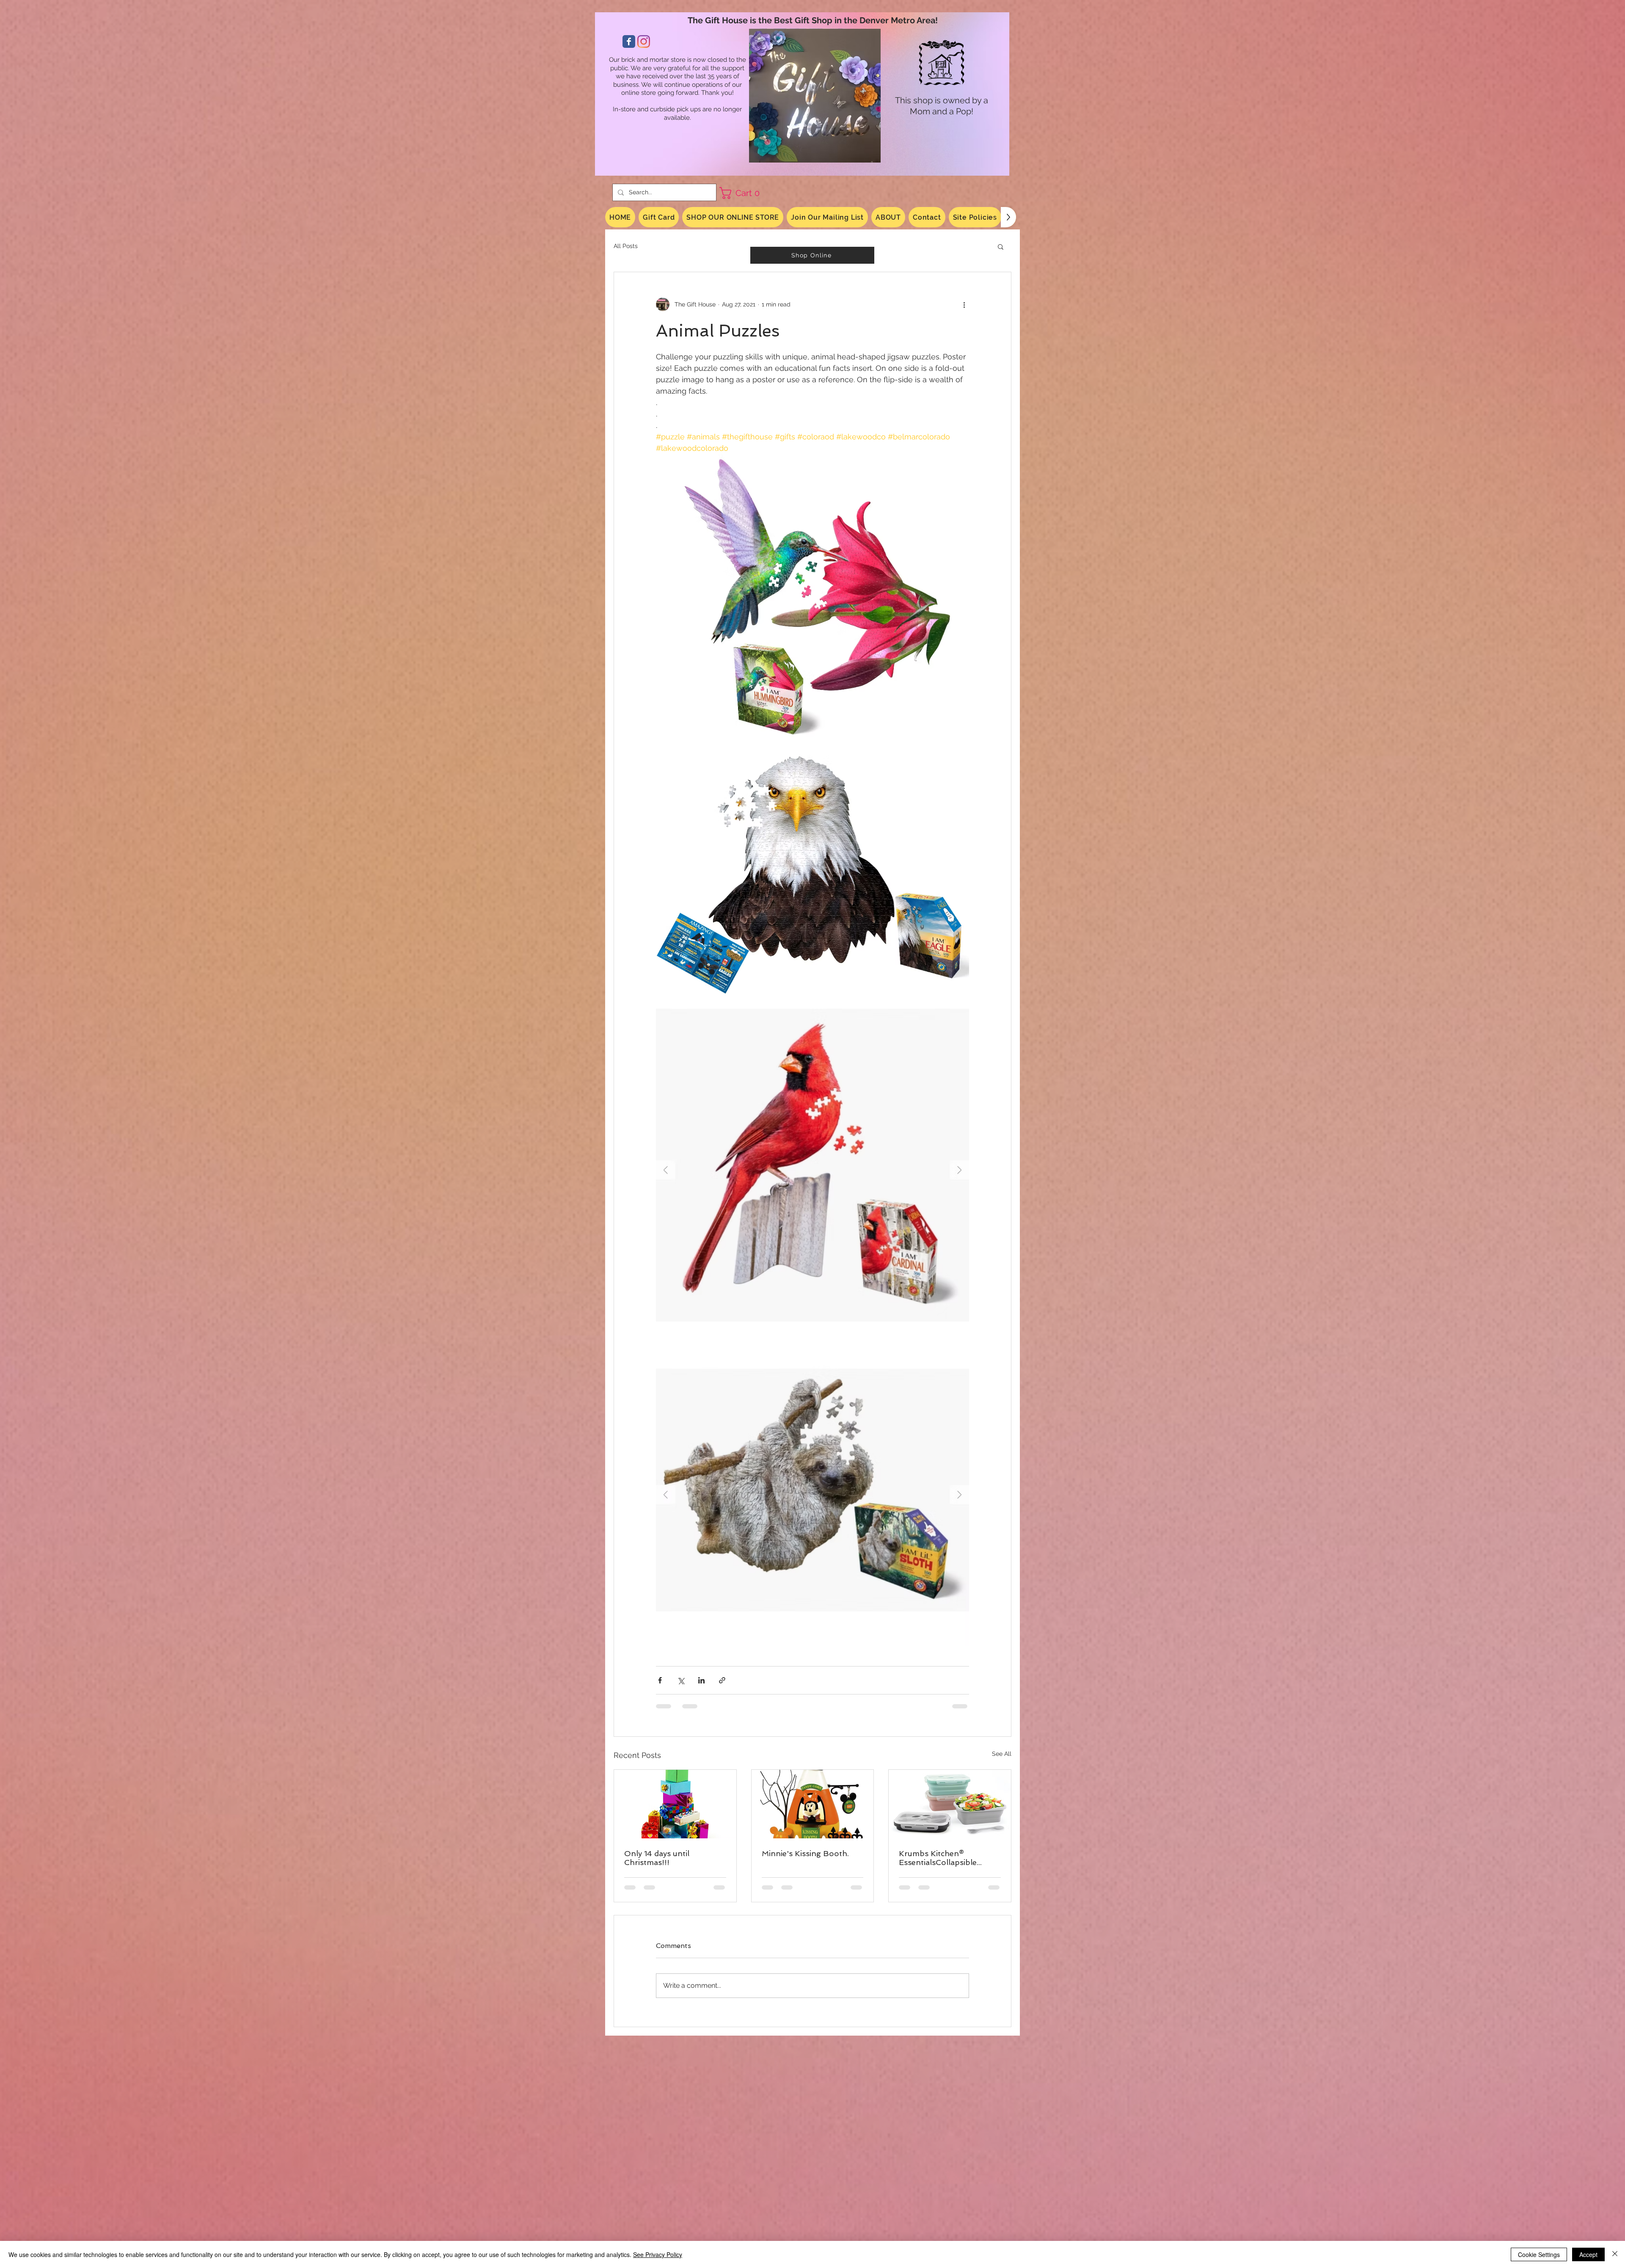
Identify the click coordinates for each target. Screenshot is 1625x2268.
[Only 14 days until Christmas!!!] (675, 1804)
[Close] (1615, 2254)
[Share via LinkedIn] (701, 1680)
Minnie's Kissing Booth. (805, 1853)
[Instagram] (644, 41)
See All (1002, 1754)
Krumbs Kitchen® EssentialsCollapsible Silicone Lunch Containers (947, 1858)
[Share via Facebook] (660, 1680)
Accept (1588, 2254)
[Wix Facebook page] (629, 41)
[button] (743, 193)
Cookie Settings (1539, 2254)
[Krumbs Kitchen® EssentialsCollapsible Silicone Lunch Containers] (950, 1804)
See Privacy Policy (658, 2254)
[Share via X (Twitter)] (681, 1680)
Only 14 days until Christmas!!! (657, 1858)
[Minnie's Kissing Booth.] (813, 1804)
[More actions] (964, 304)
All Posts (626, 246)
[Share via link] (722, 1680)
